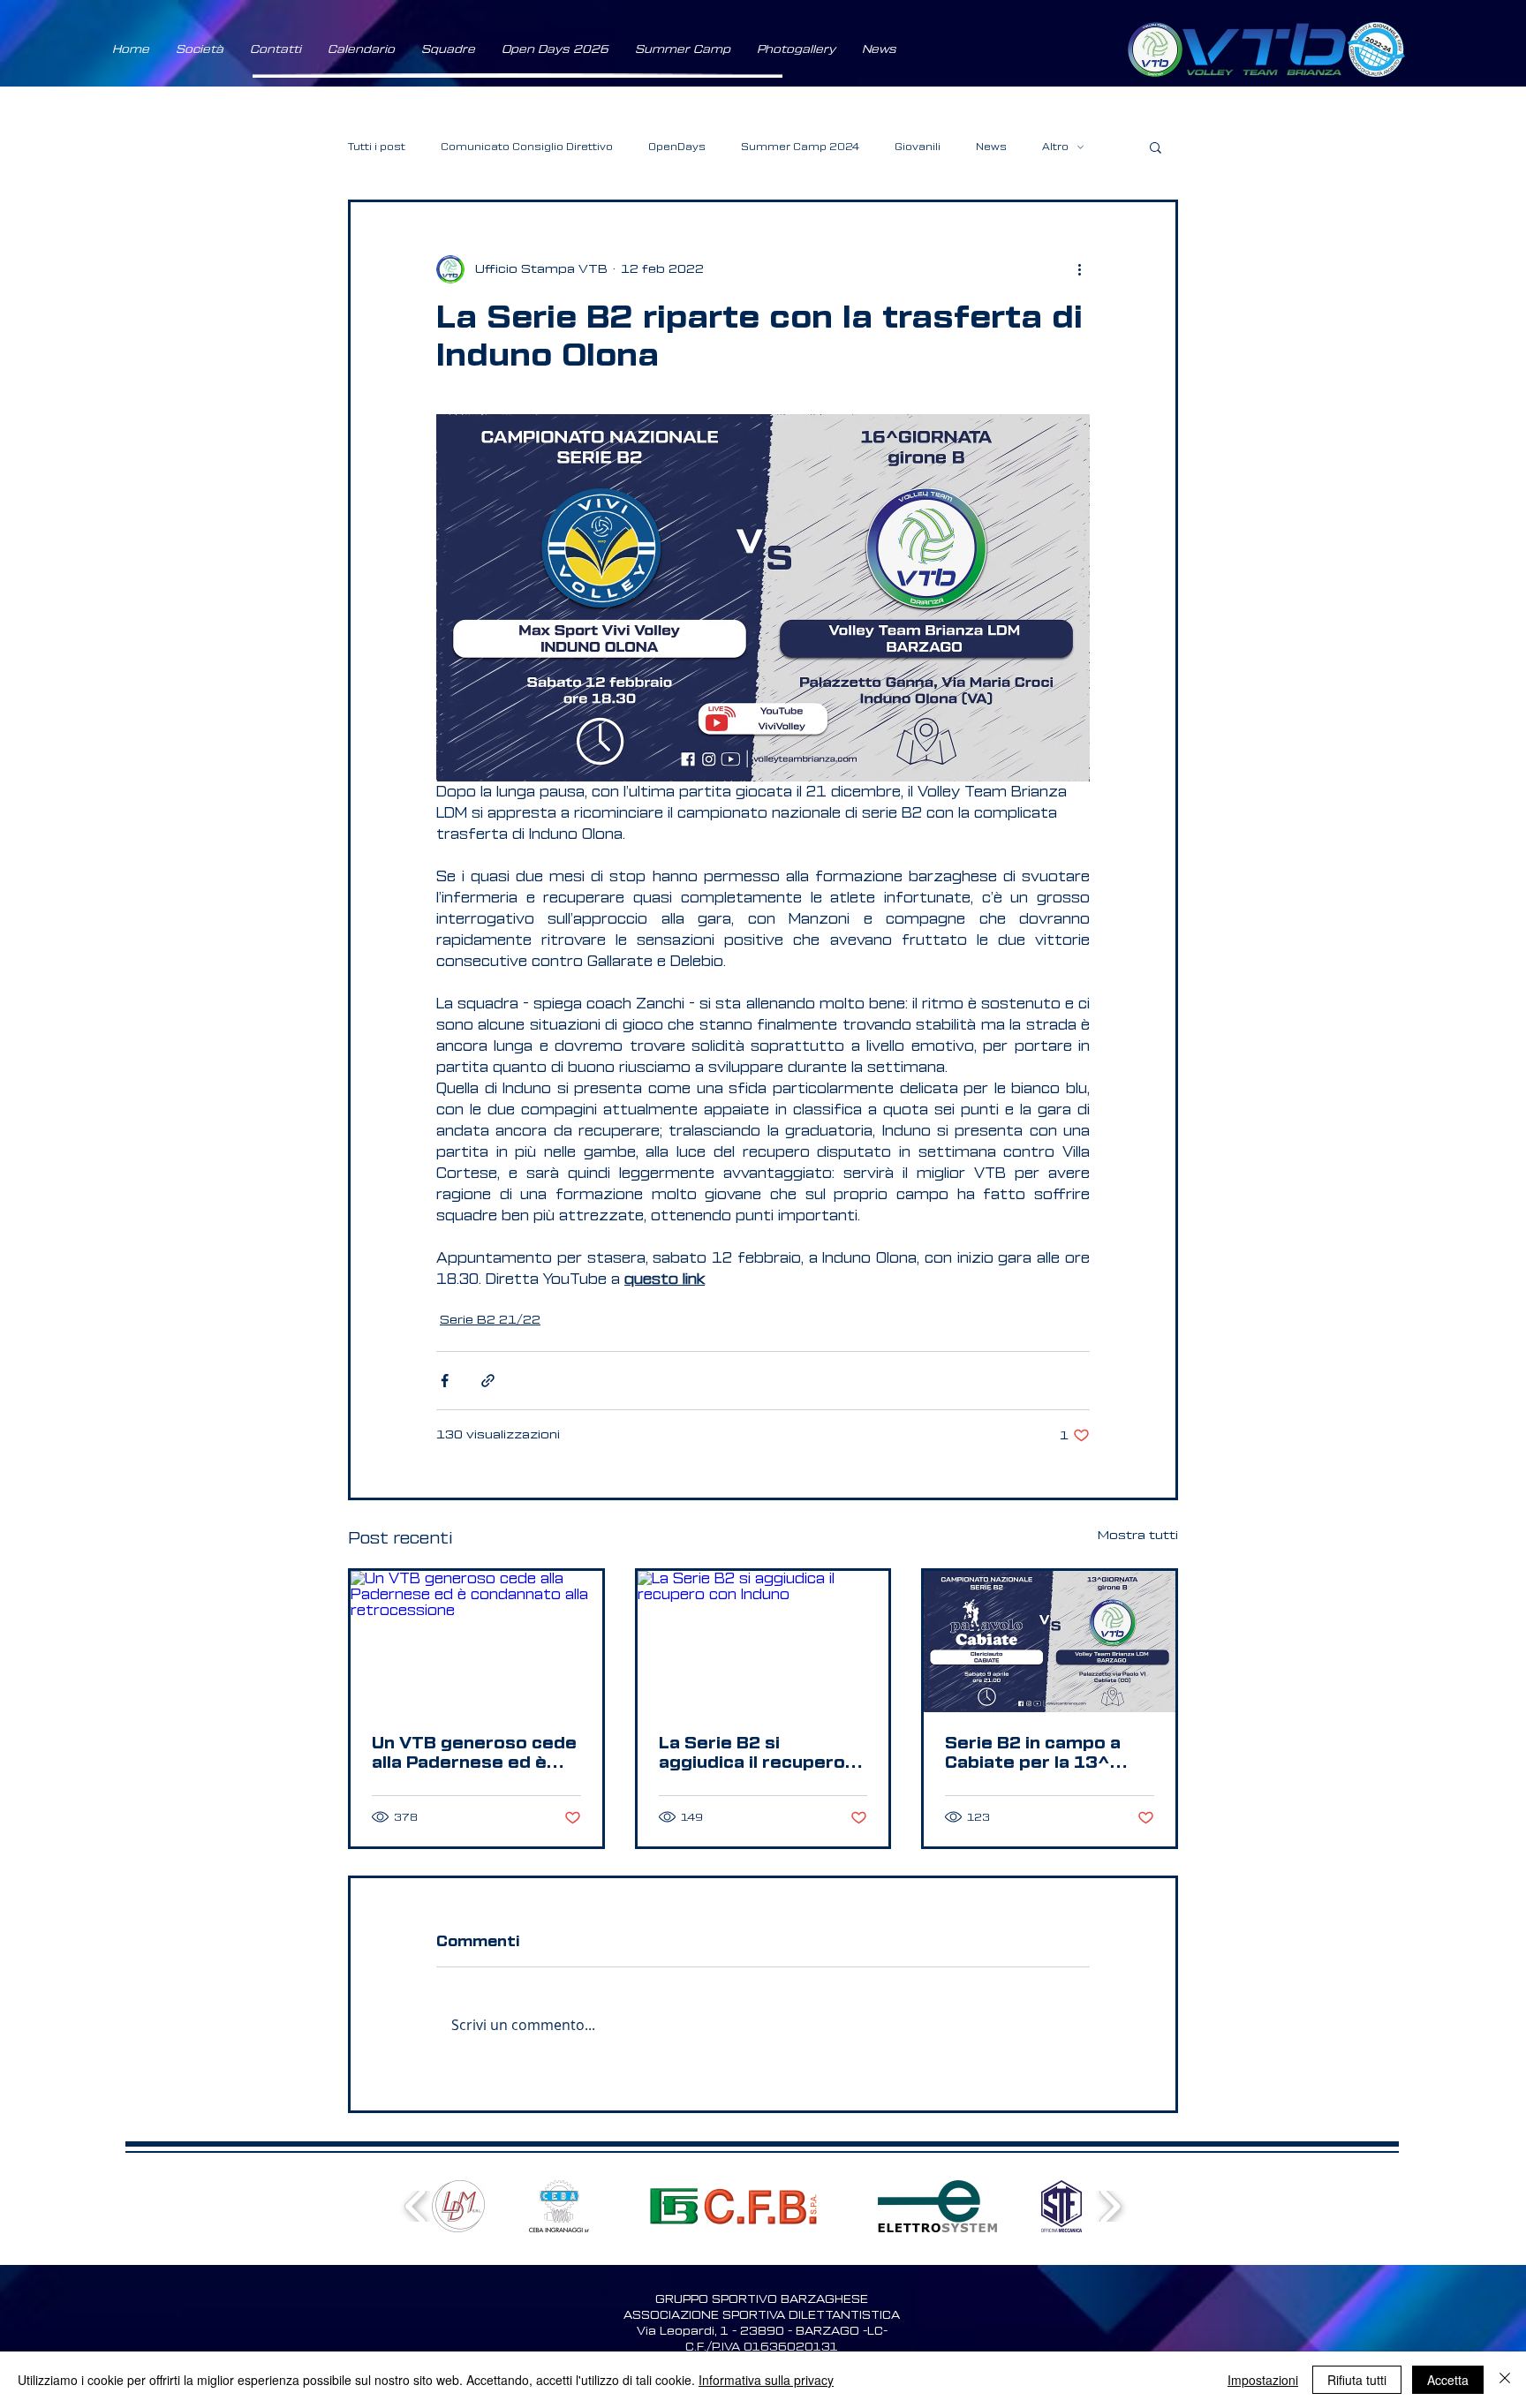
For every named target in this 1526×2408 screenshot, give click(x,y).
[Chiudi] (1505, 2380)
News (991, 147)
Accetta (1448, 2380)
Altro (1055, 147)
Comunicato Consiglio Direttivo (527, 147)
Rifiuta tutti (1357, 2380)
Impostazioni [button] (1263, 2380)
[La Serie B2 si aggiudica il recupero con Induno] (763, 1642)
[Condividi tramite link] (488, 1381)
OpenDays (677, 147)
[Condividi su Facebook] (445, 1381)
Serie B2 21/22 (490, 1320)
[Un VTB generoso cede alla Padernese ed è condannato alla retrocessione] (476, 1642)
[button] (200, 49)
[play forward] (1110, 2206)
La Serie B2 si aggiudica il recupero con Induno (752, 1754)
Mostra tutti (1138, 1536)
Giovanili (918, 147)
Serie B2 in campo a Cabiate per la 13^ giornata (1033, 1754)
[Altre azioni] (1079, 269)
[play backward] (416, 2206)
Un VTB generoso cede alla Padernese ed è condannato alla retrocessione (474, 1754)
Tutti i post (377, 147)
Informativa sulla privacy (766, 2380)
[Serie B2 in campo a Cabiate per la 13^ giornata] (1050, 1642)
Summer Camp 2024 (800, 147)
